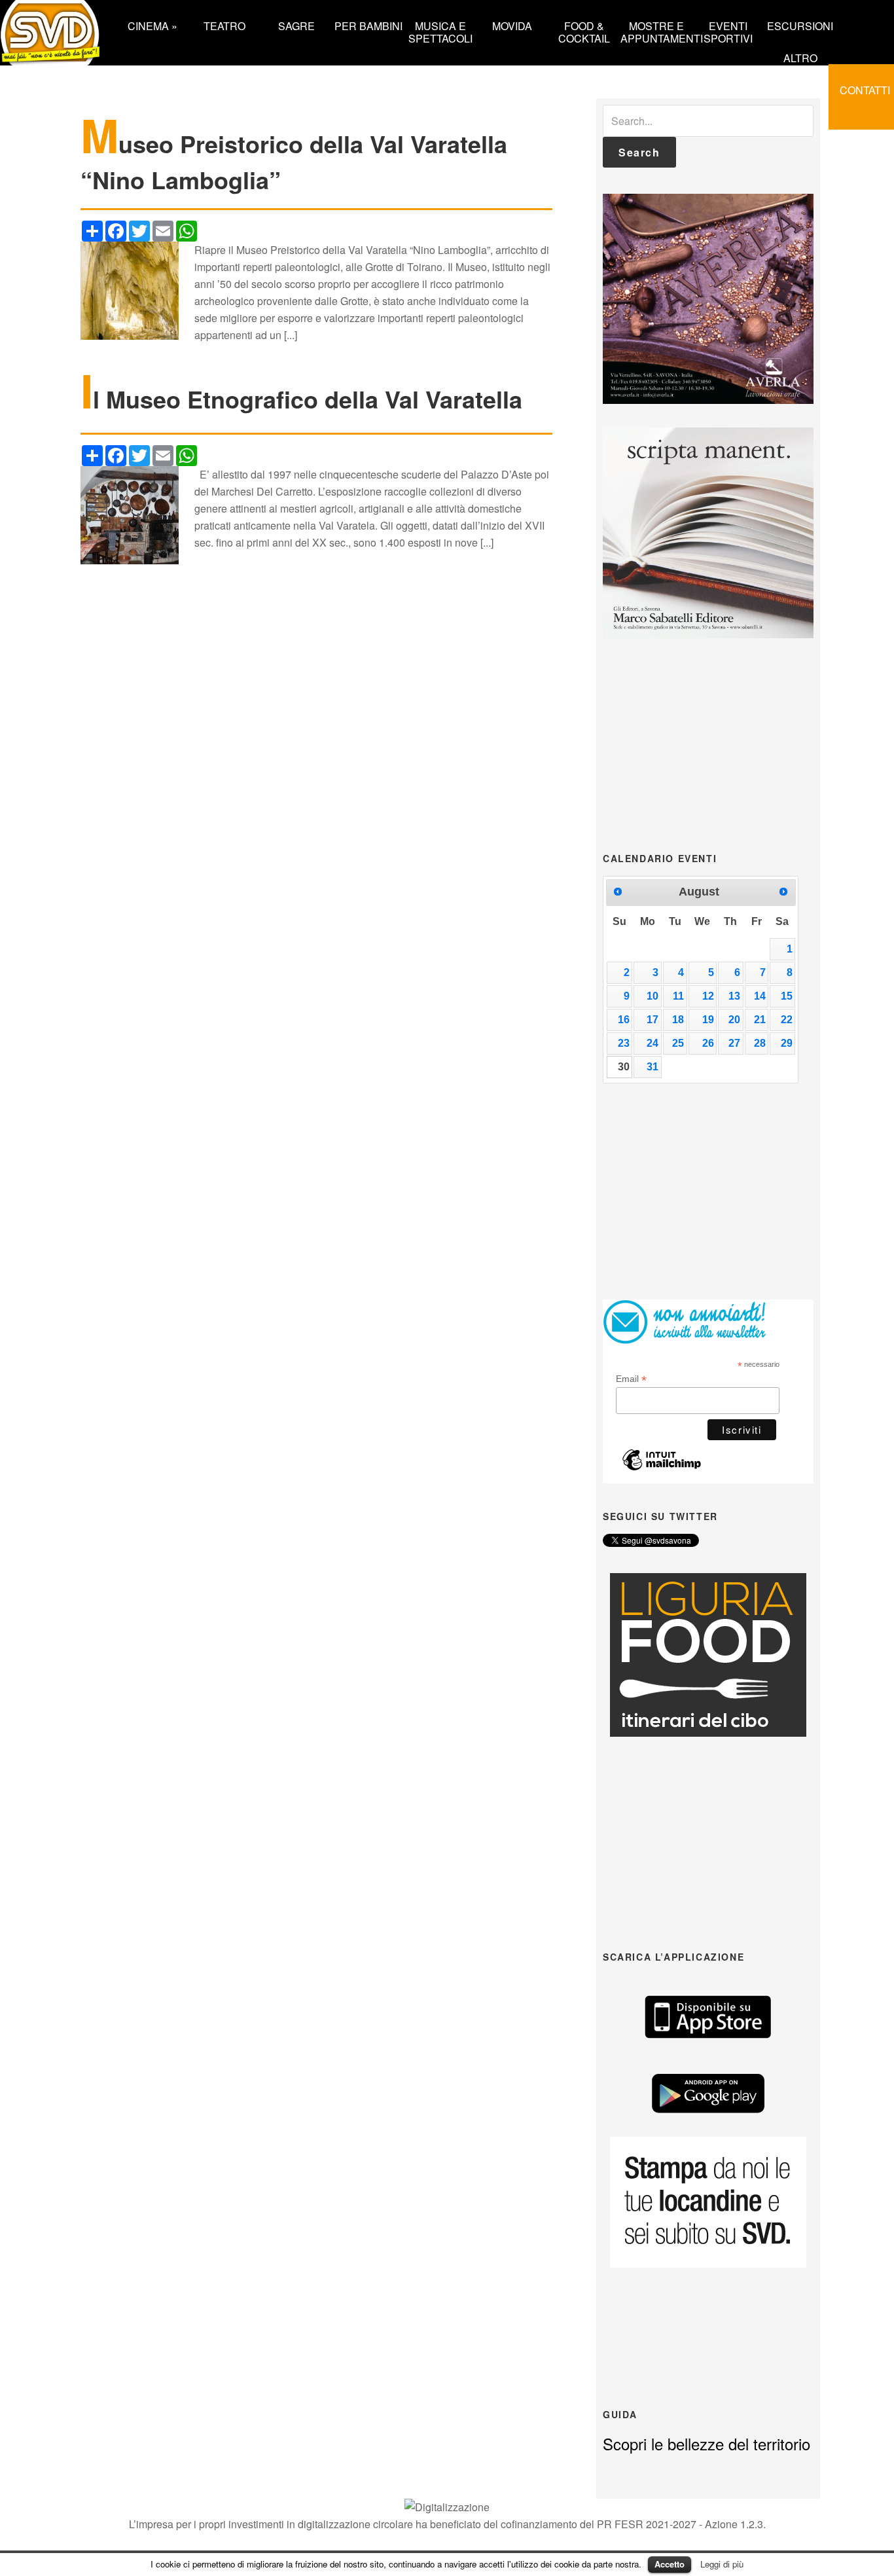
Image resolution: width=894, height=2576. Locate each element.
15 (787, 996)
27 (734, 1043)
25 (678, 1043)
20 (734, 1020)
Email (631, 1379)
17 (653, 1020)
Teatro (224, 25)
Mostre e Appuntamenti (656, 31)
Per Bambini (368, 25)
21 (760, 1020)
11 (678, 996)
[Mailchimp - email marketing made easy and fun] (662, 1467)
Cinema (152, 25)
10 (653, 996)
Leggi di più (722, 2564)
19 (708, 1020)
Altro (800, 57)
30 (624, 1067)
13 (734, 996)
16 (624, 1020)
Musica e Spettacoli (440, 31)
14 (760, 996)
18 (678, 1020)
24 (653, 1043)
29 (787, 1043)
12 (708, 996)
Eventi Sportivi (728, 31)
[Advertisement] (708, 744)
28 (760, 1043)
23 (624, 1043)
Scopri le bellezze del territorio (706, 2443)
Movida (512, 25)
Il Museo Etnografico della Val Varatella (301, 399)
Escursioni (800, 25)
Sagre (296, 25)
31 (653, 1067)
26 (708, 1043)
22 (787, 1020)
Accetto (670, 2564)
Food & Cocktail (584, 31)
